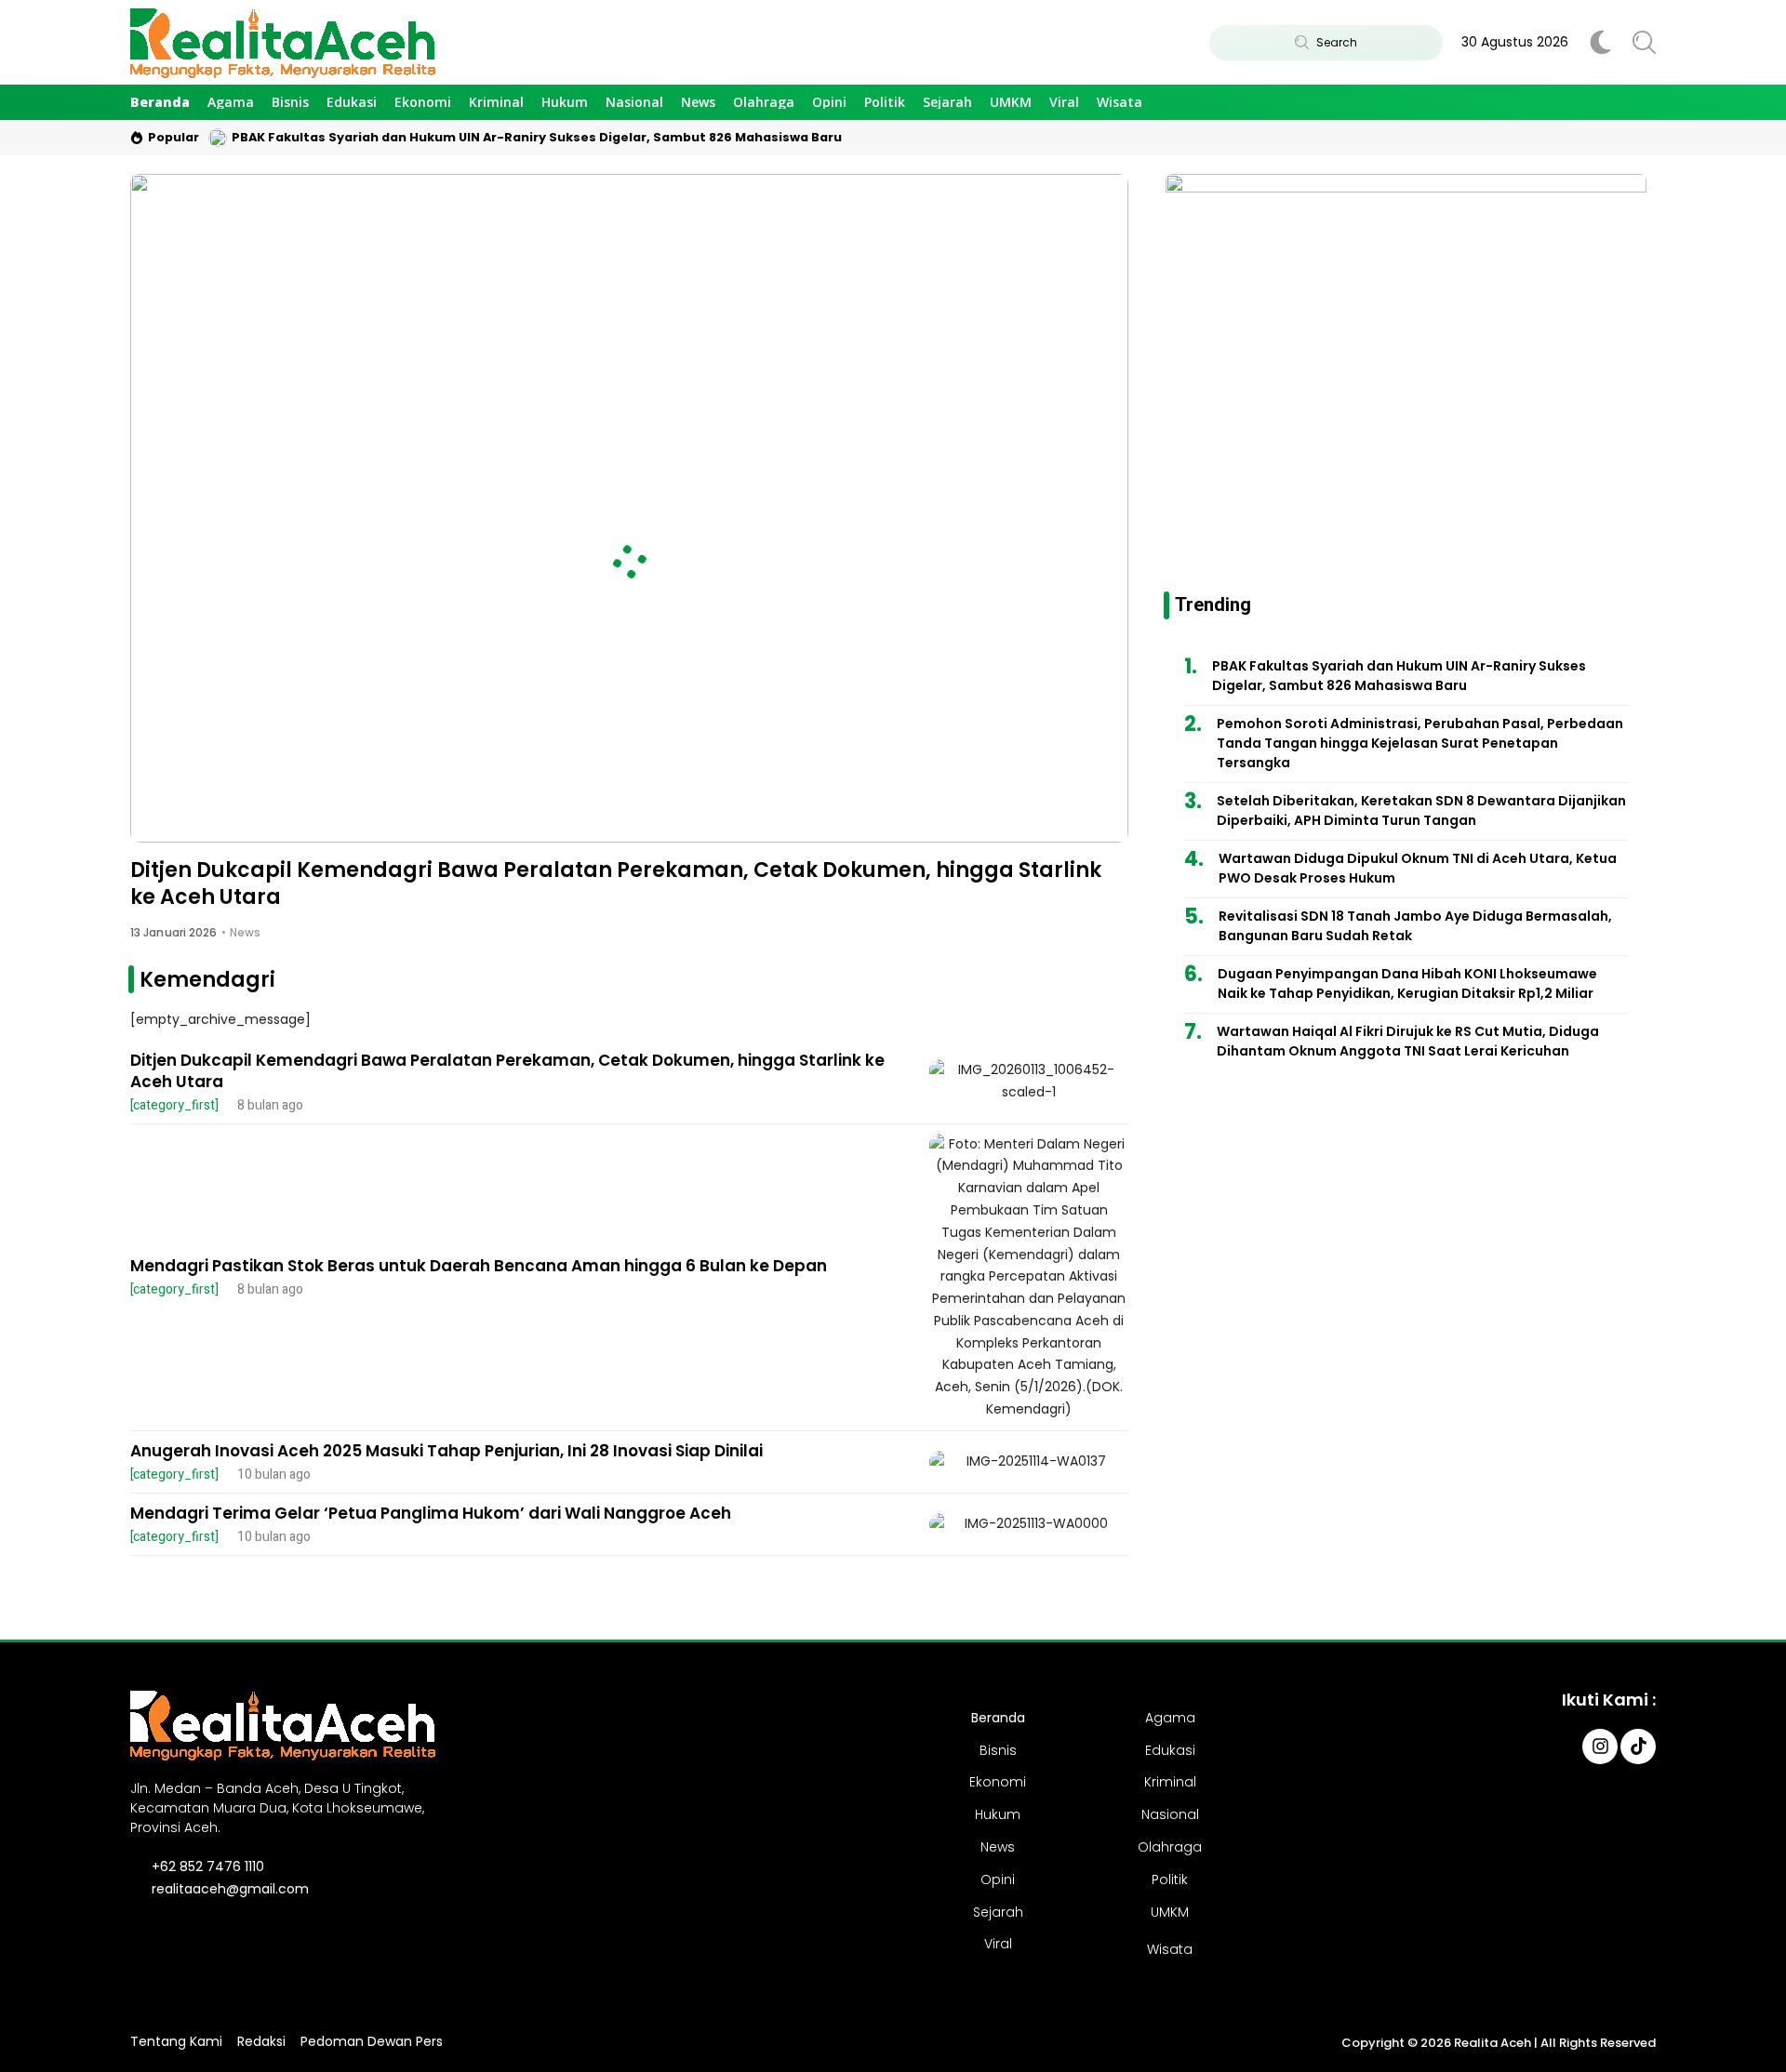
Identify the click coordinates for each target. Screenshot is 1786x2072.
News (245, 932)
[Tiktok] (1638, 1747)
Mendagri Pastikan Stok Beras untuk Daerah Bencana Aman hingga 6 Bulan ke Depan (479, 1266)
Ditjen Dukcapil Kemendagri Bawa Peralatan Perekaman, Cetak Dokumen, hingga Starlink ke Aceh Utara (616, 883)
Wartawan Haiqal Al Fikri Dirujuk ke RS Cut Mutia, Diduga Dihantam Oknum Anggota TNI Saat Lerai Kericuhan (1408, 1041)
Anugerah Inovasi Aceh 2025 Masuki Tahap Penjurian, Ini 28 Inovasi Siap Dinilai (446, 1451)
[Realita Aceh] (283, 42)
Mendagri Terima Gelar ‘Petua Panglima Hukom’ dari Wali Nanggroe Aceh (431, 1513)
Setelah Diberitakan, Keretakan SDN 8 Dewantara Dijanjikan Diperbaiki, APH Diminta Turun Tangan (1421, 810)
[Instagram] (1600, 1747)
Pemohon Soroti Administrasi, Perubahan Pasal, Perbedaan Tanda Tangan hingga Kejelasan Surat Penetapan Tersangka (1420, 743)
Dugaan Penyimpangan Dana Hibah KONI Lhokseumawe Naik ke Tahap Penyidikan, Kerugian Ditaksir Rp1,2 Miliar (1407, 983)
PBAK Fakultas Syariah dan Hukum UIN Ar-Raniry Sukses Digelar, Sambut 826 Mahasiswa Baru (537, 137)
